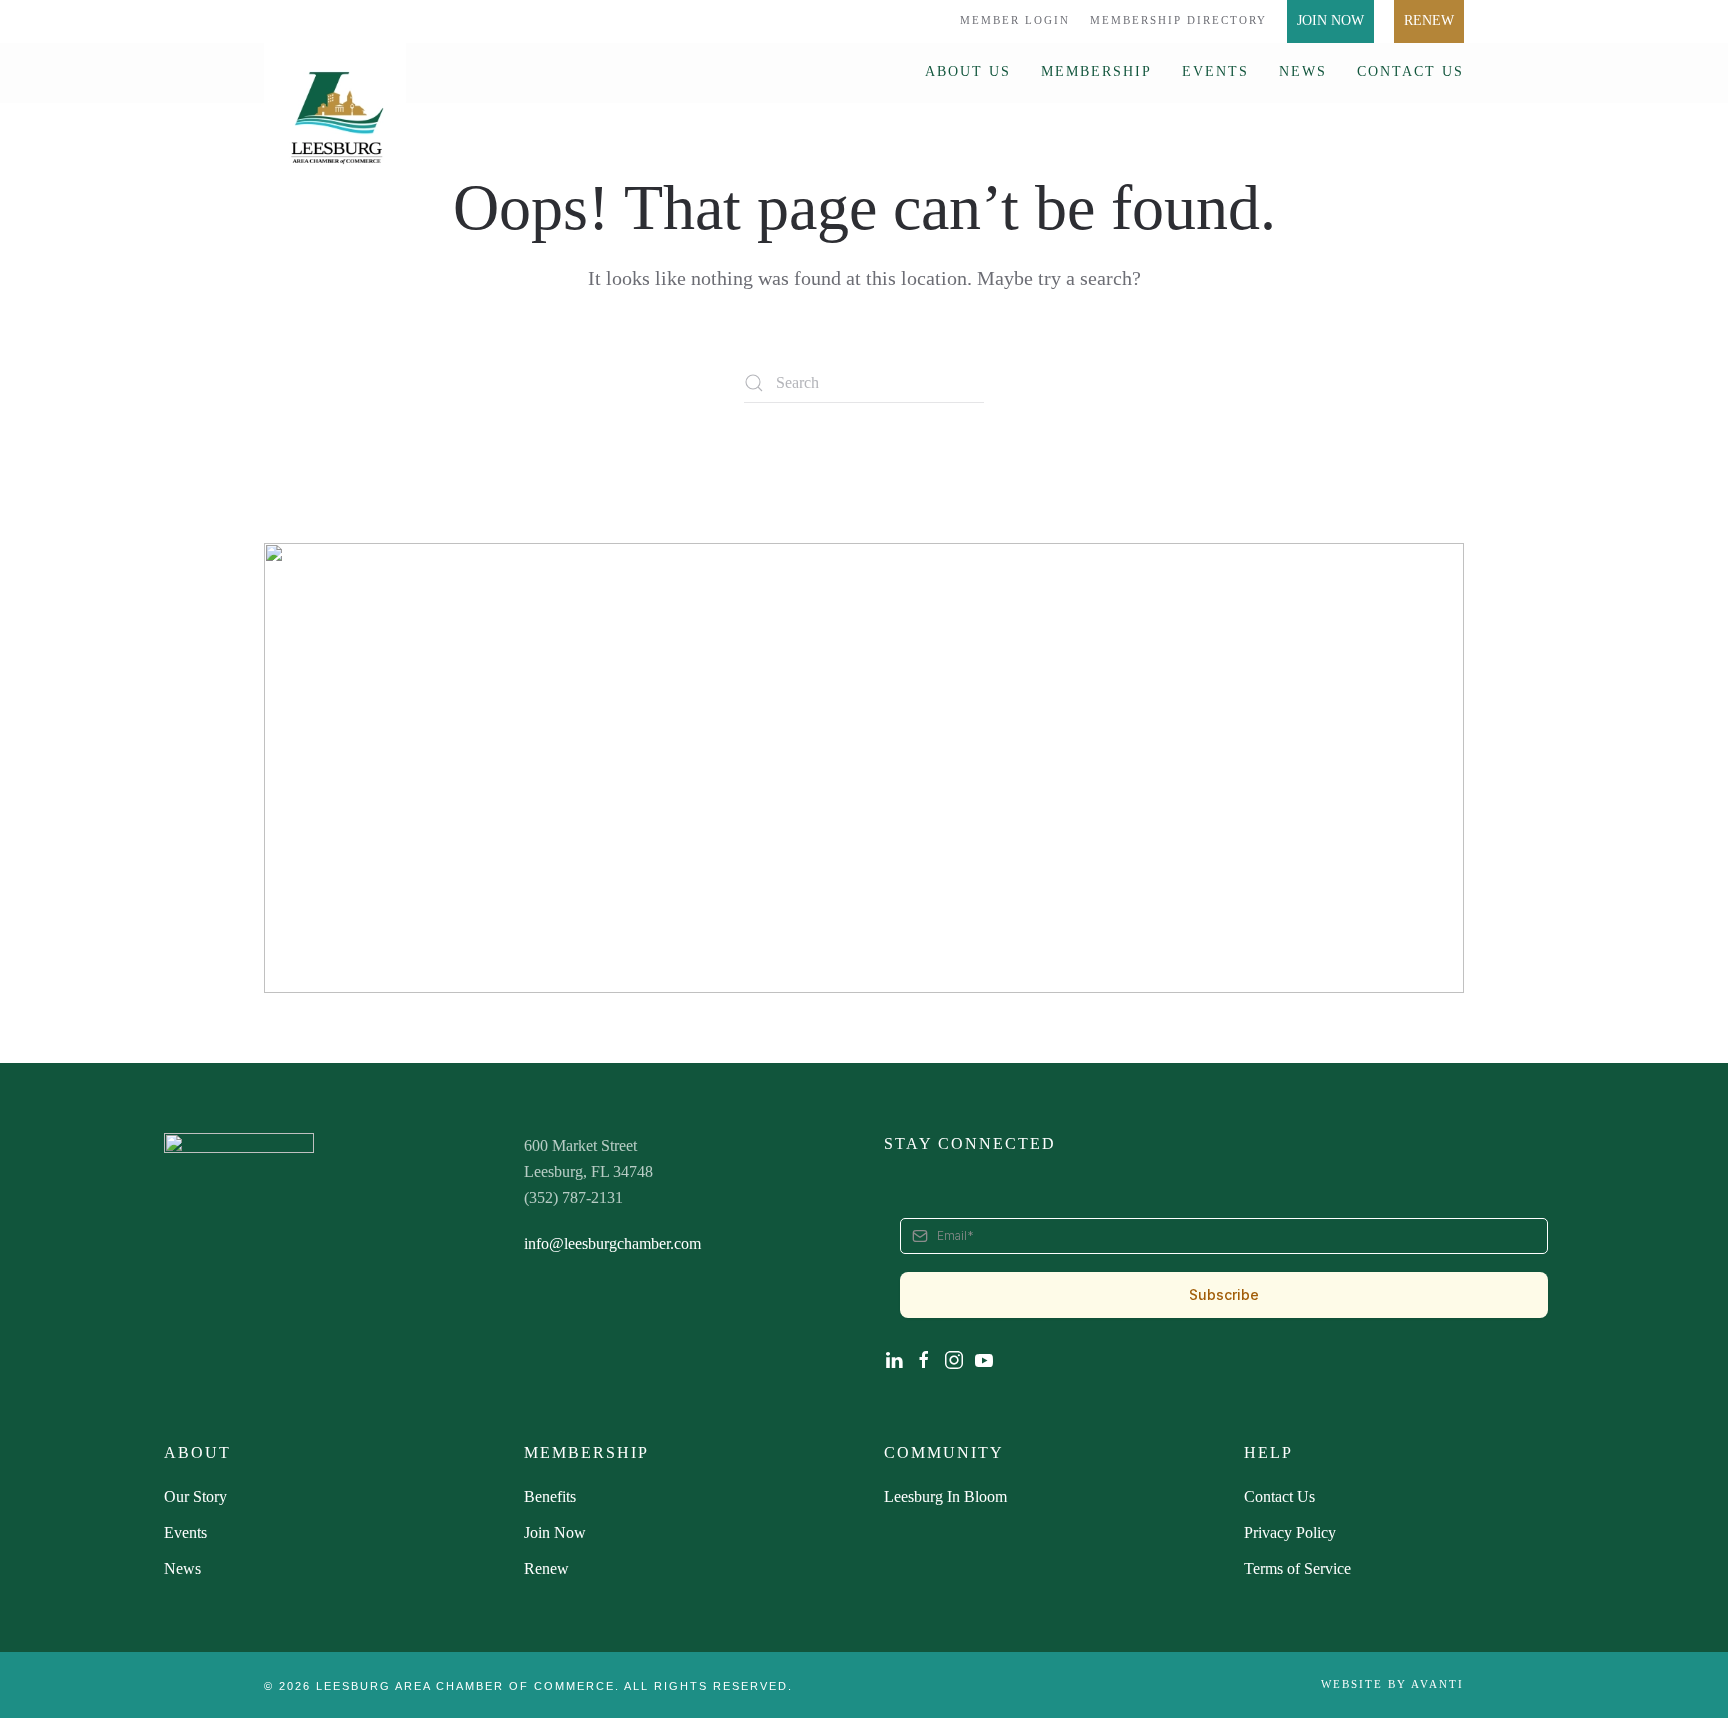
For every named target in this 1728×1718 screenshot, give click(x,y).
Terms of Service (1297, 1568)
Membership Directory (1178, 20)
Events (1215, 71)
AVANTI (1437, 1684)
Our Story (195, 1496)
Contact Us (1410, 71)
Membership (1096, 71)
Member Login (1015, 20)
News (1303, 71)
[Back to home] (335, 108)
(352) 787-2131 (573, 1197)
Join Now (1330, 20)
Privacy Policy (1290, 1532)
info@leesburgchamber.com (612, 1243)
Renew (1429, 20)
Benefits (550, 1496)
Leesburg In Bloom (945, 1496)
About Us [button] (968, 71)
